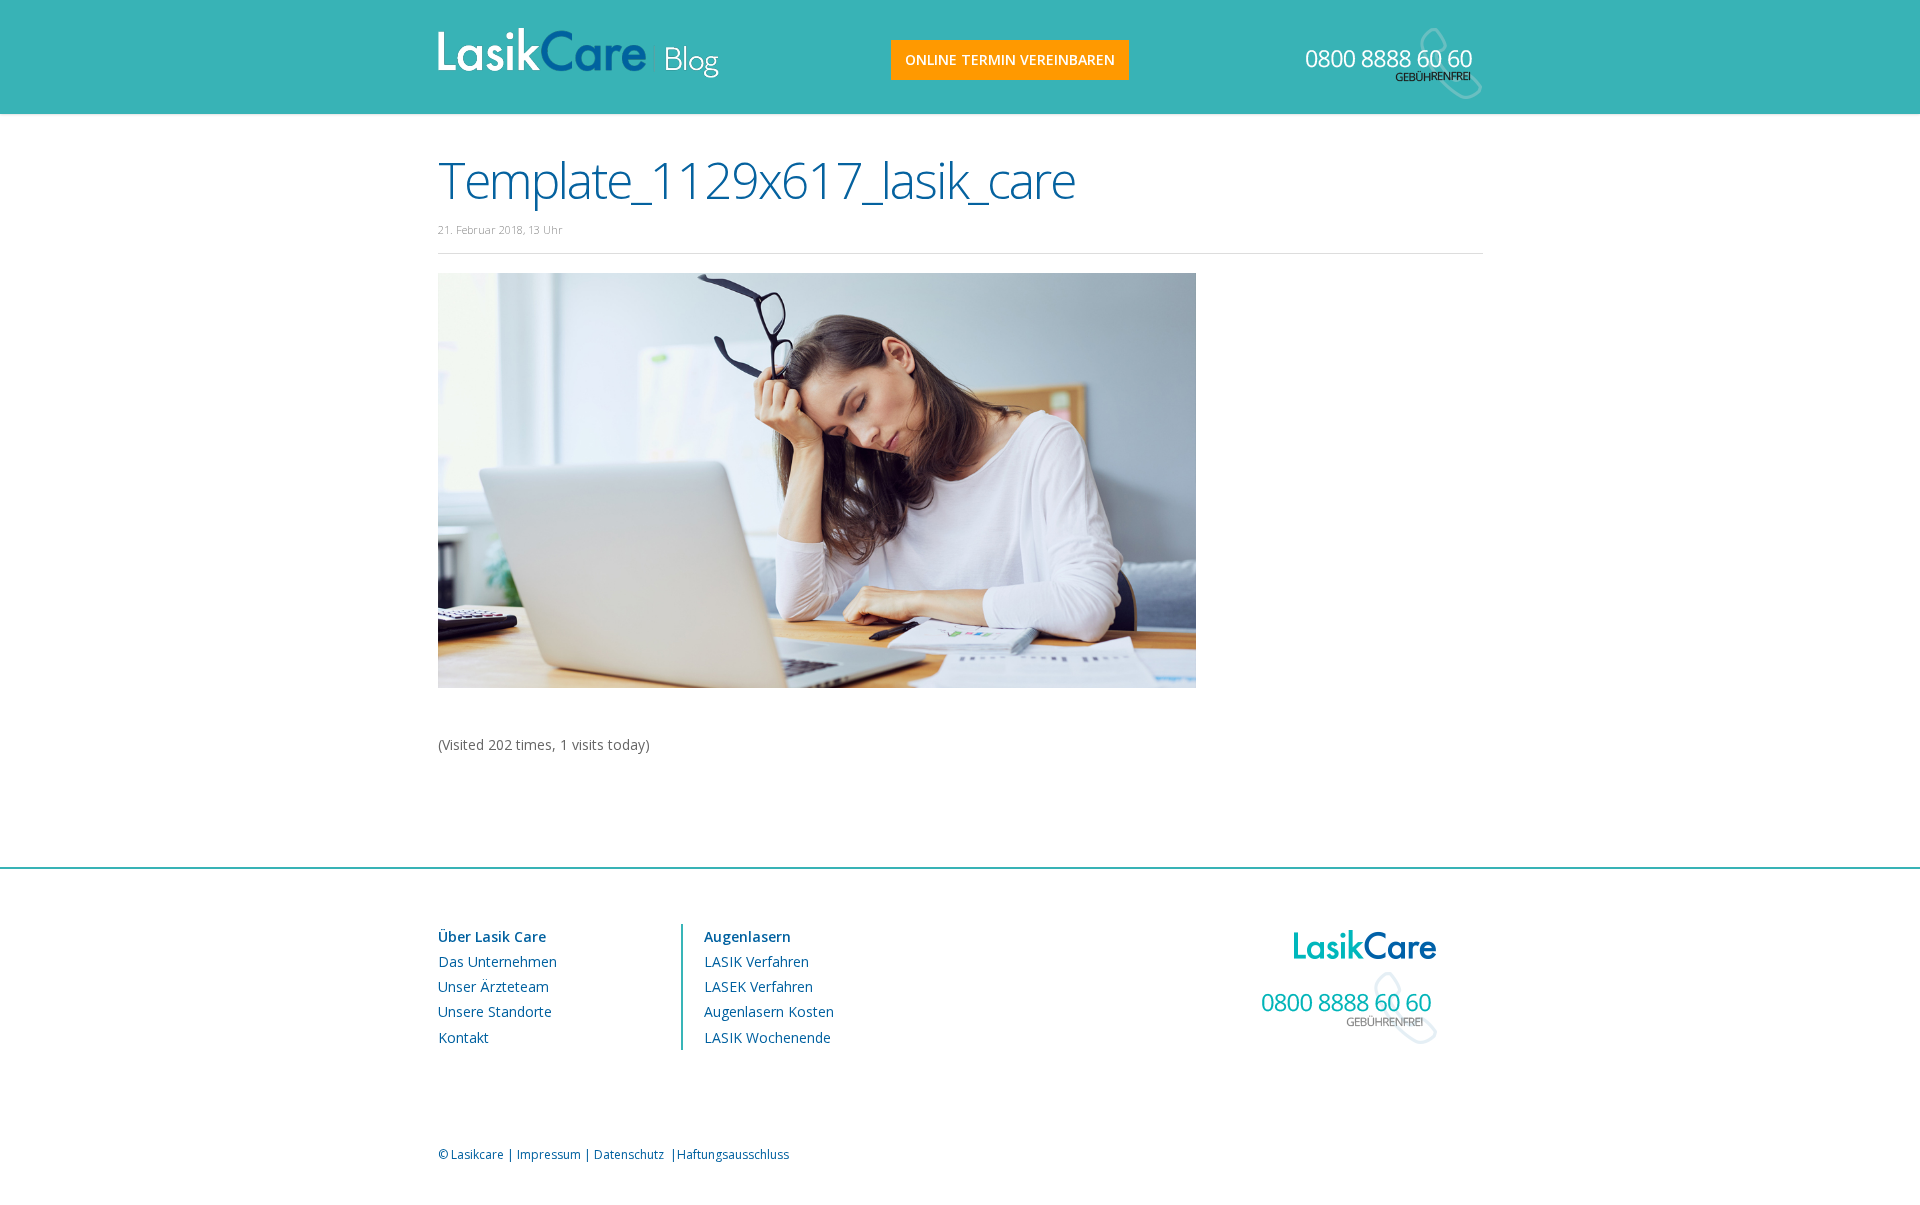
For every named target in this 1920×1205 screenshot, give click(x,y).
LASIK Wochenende (767, 1037)
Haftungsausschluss (733, 1154)
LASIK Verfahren (756, 961)
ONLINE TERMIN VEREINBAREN (1010, 59)
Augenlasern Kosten (769, 1011)
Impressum (549, 1154)
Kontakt (463, 1037)
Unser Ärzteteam (493, 986)
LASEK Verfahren (758, 986)
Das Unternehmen (497, 961)
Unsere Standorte (495, 1011)
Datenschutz (630, 1154)
